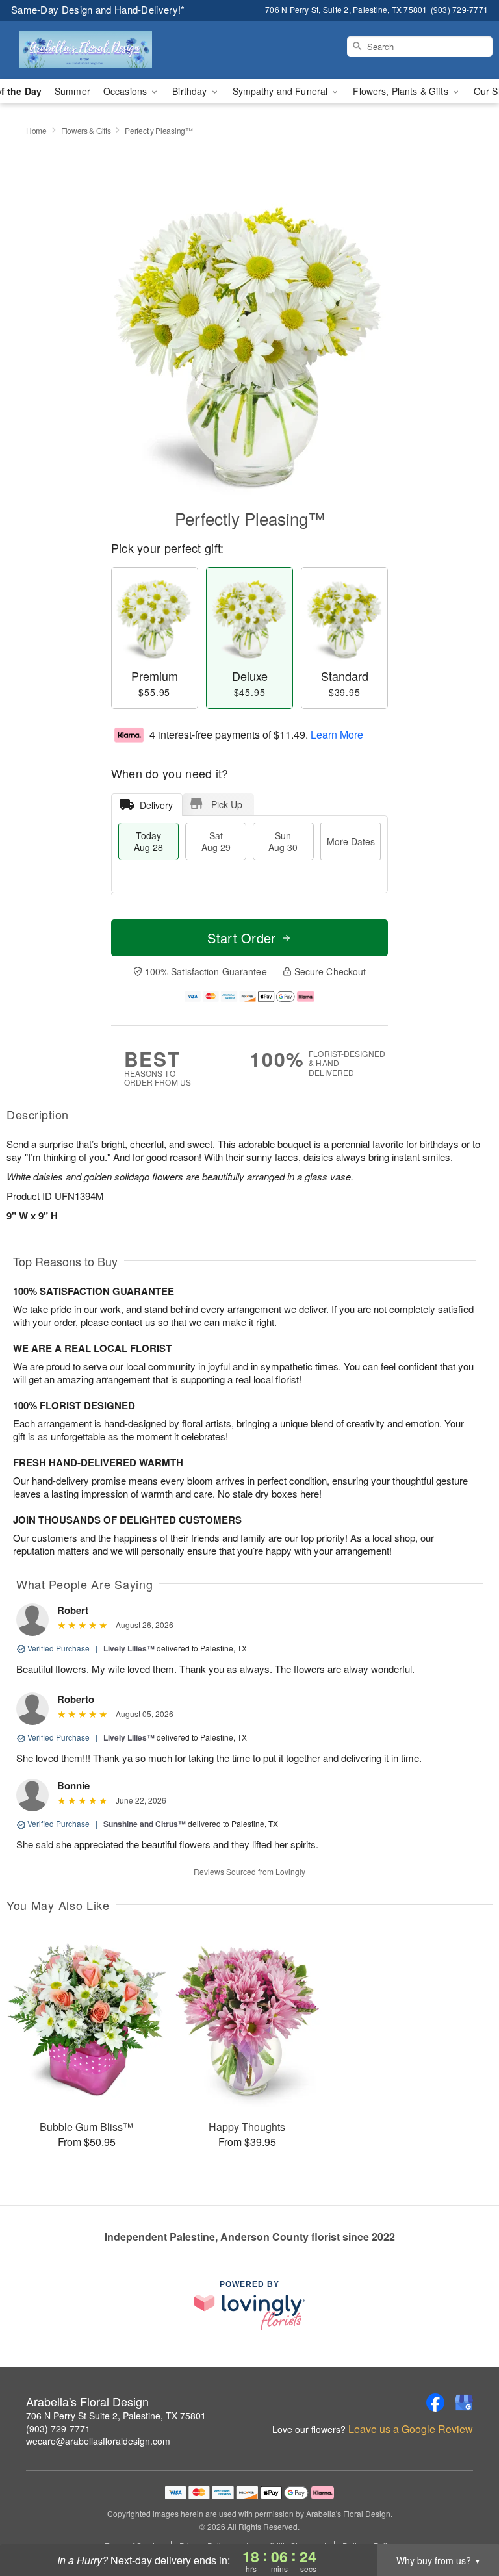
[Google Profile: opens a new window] (464, 2403)
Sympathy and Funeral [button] (282, 91)
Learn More (337, 734)
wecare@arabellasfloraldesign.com (98, 2441)
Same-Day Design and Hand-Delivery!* (98, 9)
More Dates (351, 841)
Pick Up (227, 804)
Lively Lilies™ (129, 1648)
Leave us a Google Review (411, 2429)
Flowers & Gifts (86, 130)
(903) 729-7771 (58, 2429)
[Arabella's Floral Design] (86, 50)
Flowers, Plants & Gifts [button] (402, 91)
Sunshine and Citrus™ (145, 1824)
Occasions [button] (126, 91)
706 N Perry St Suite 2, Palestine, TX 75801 (116, 2416)
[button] (465, 2521)
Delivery (156, 805)
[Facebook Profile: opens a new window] (435, 2403)
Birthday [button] (191, 91)
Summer (72, 91)
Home (36, 130)
